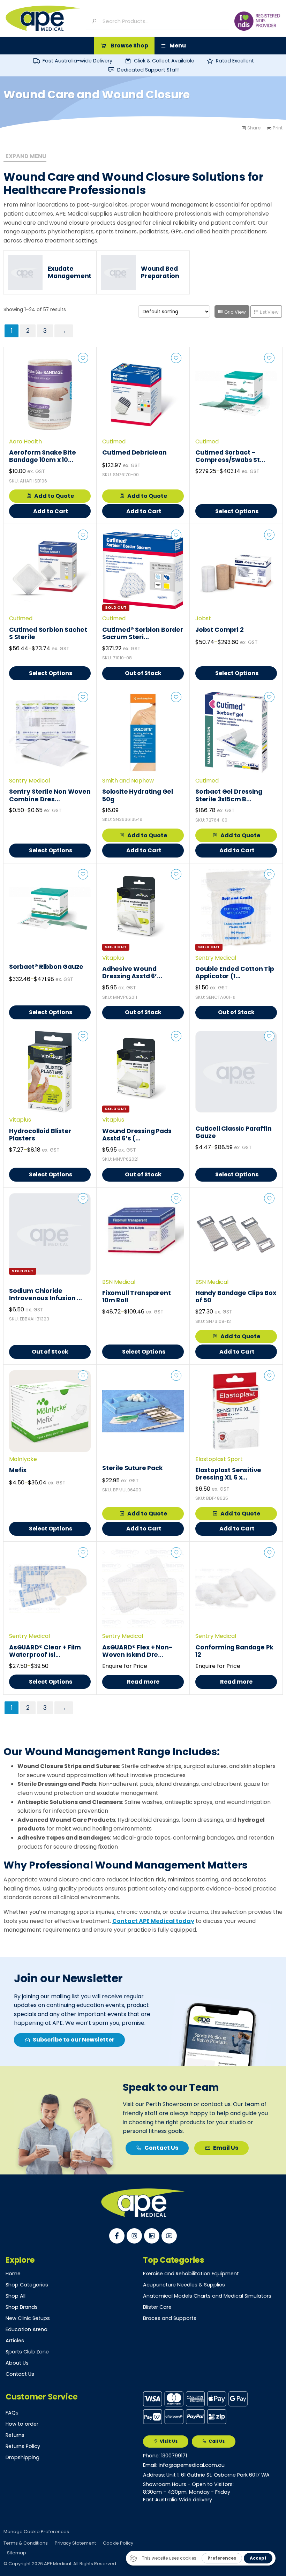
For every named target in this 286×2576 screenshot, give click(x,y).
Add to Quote (54, 496)
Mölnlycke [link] (23, 1459)
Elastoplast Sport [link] (219, 1459)
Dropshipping (22, 2457)
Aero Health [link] (25, 441)
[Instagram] (134, 2236)
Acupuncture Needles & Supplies (184, 2285)
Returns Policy (23, 2446)
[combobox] (163, 21)
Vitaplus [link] (113, 958)
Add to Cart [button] (51, 511)
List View (269, 312)
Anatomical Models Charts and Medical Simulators (207, 2296)
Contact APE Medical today (153, 1921)
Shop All (16, 2296)
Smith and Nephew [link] (128, 781)
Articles (15, 2341)
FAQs (12, 2413)
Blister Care (157, 2307)
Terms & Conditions (26, 2543)
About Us (17, 2363)
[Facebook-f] (117, 2236)
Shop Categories (27, 2285)
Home (13, 2274)
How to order (22, 2424)
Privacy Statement (75, 2543)
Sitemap (17, 2553)
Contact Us (20, 2374)
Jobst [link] (203, 618)
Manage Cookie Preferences (36, 2532)
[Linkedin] (152, 2236)
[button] (124, 46)
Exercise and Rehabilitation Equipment (191, 2274)
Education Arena (27, 2329)
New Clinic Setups (28, 2318)
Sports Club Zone (27, 2352)
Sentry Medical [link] (29, 781)
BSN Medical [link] (119, 1282)
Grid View (235, 312)
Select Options (237, 511)
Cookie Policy (118, 2543)
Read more (143, 1682)
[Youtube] (169, 2236)
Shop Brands (22, 2307)
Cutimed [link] (114, 441)
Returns (15, 2435)
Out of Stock (143, 673)
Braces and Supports (170, 2318)
